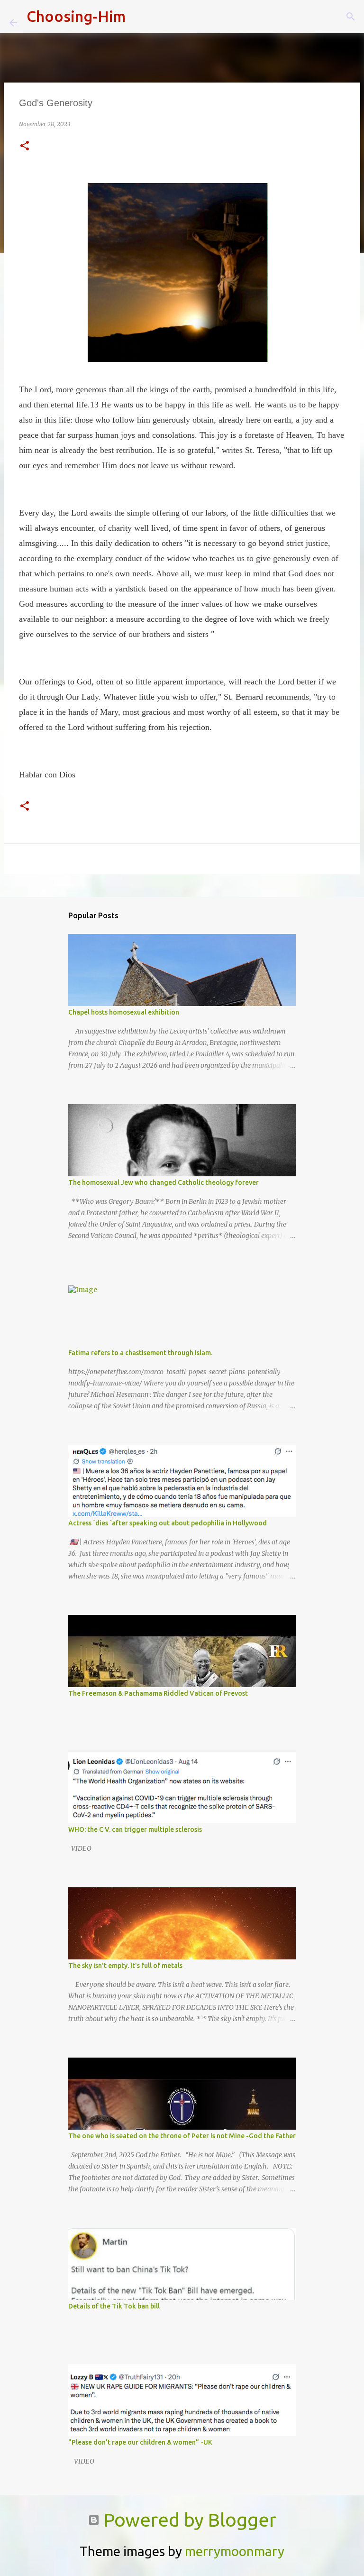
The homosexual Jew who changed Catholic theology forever (164, 1182)
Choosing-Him (76, 16)
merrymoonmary (235, 2551)
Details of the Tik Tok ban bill (114, 2306)
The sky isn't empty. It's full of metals (125, 1966)
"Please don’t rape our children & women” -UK (140, 2442)
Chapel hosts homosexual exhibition (124, 1012)
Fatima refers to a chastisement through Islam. (140, 1353)
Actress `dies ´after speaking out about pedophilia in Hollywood (168, 1523)
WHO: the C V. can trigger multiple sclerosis (135, 1829)
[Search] (139, 17)
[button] (25, 146)
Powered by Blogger (188, 2520)
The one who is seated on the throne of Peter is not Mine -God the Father (182, 2136)
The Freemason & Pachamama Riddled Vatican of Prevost (158, 1693)
